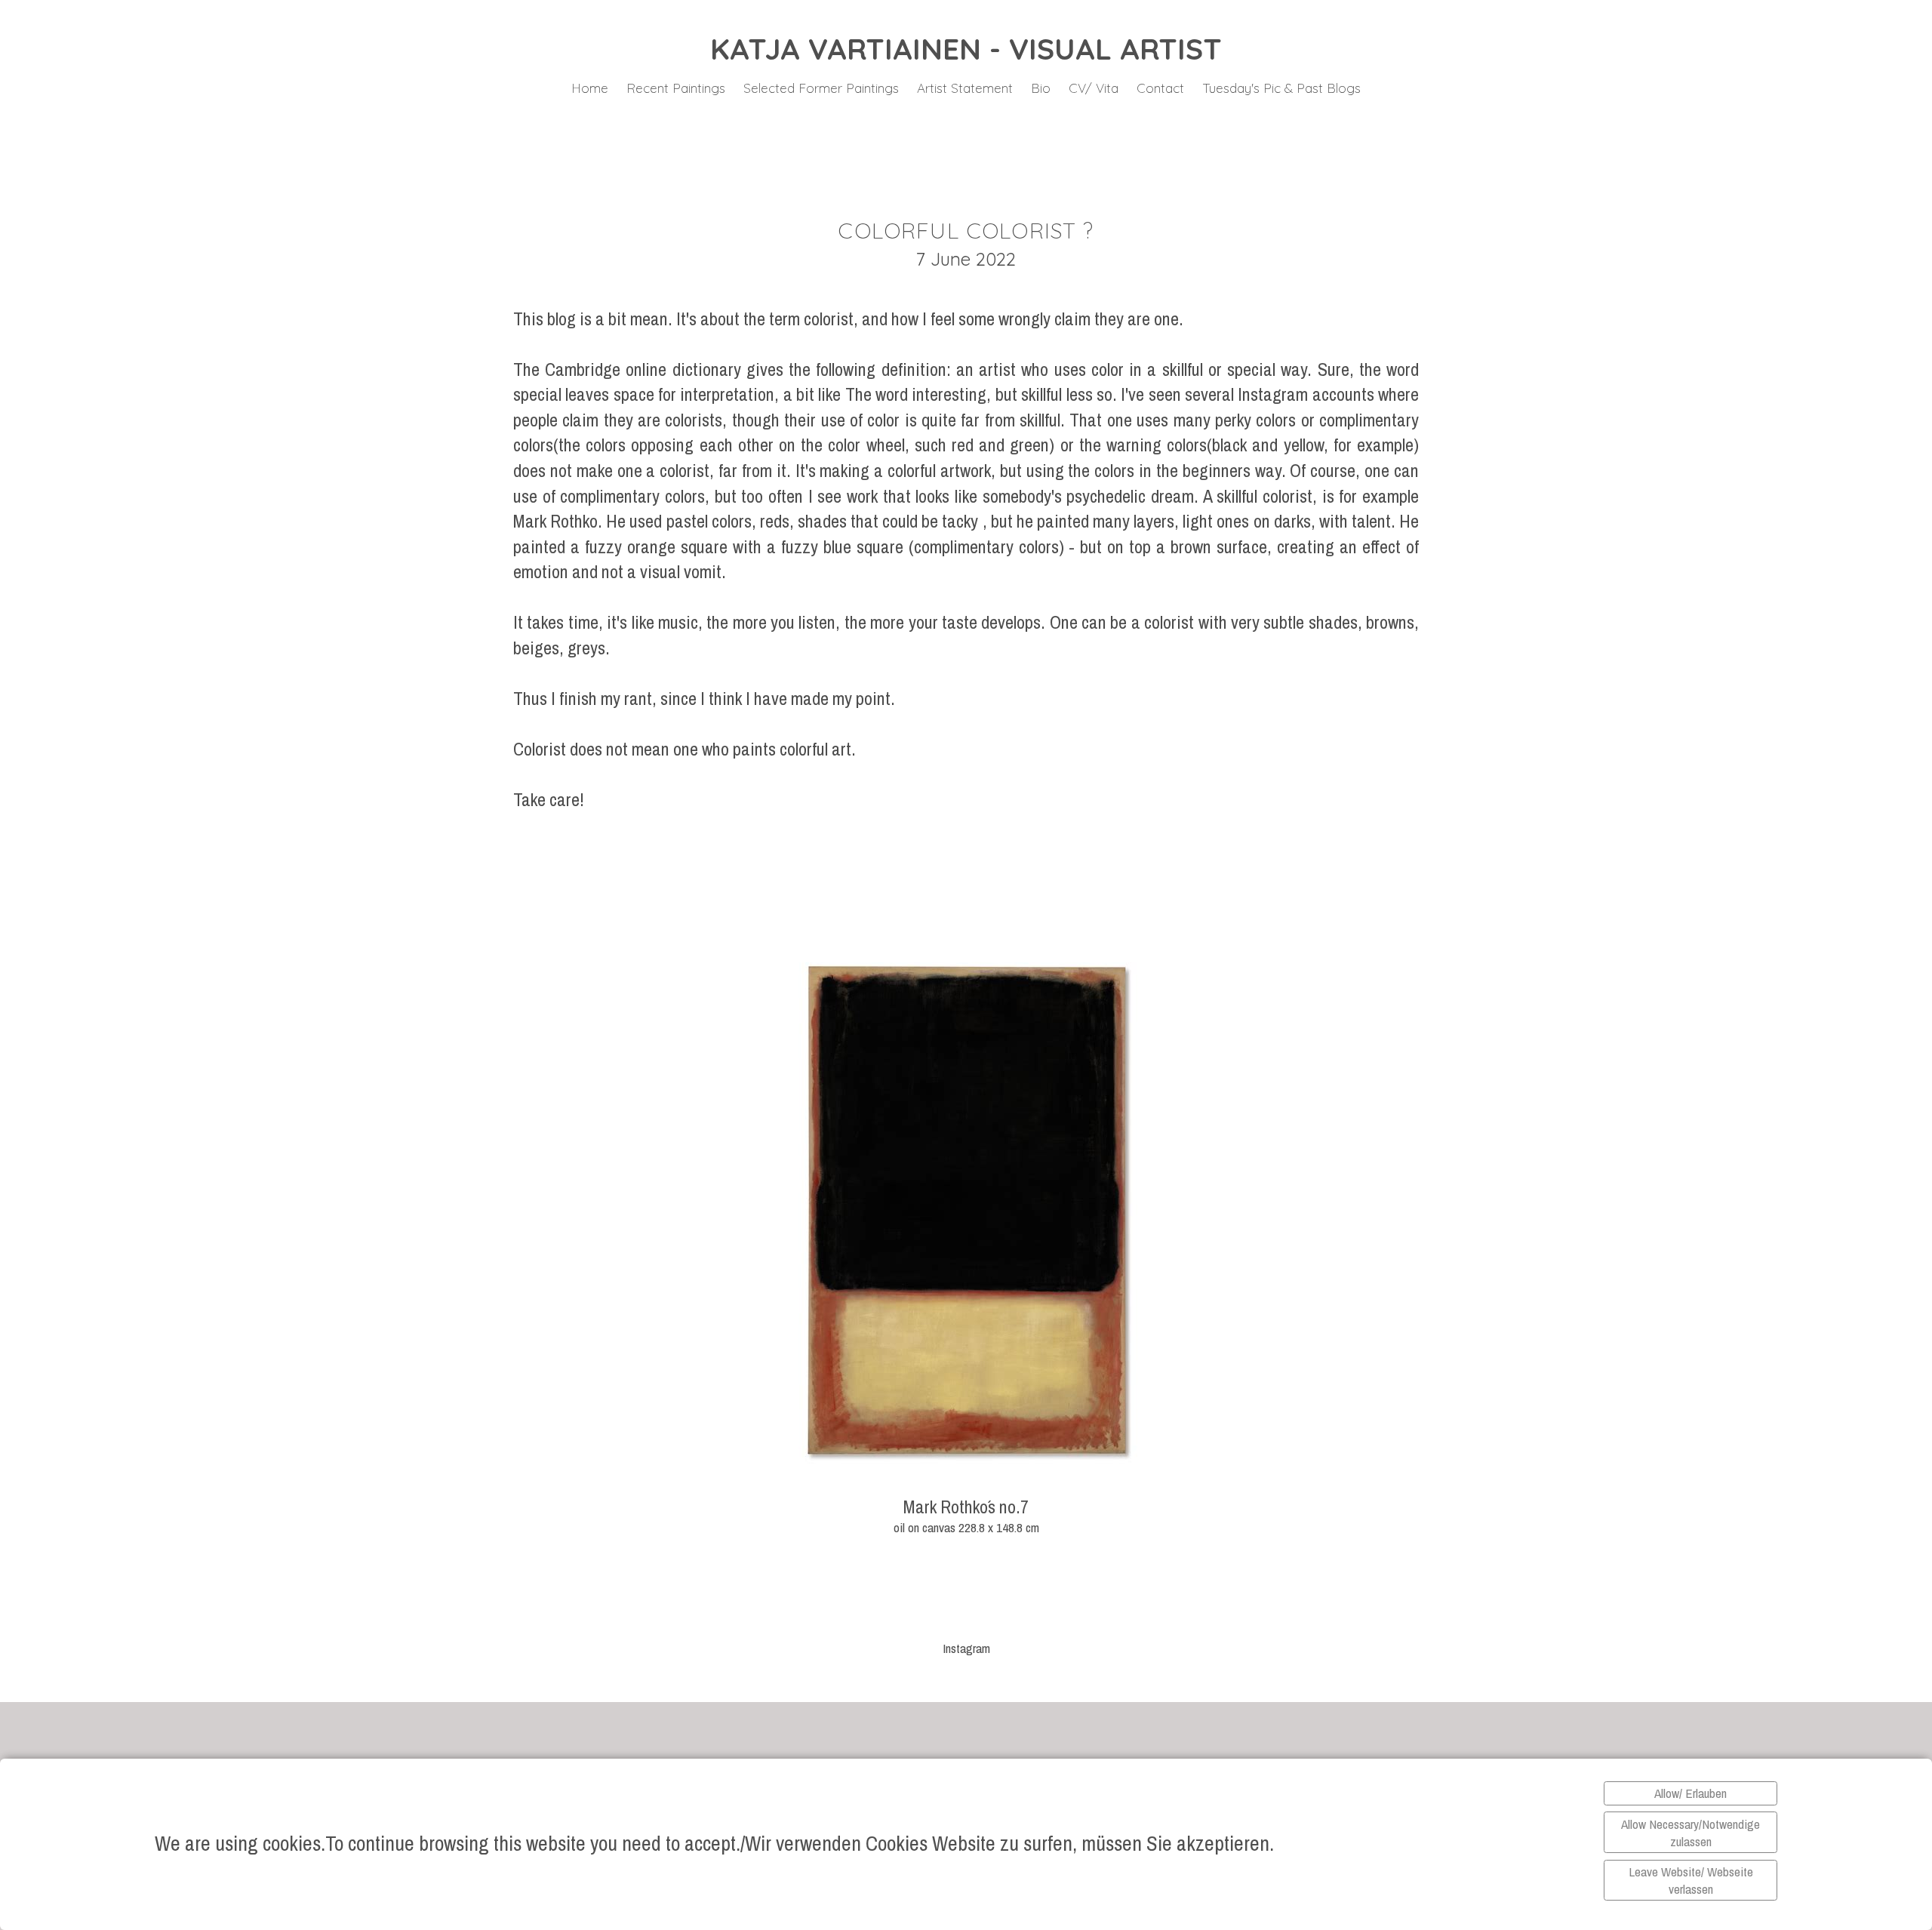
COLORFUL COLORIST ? (966, 230)
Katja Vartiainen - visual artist (966, 49)
